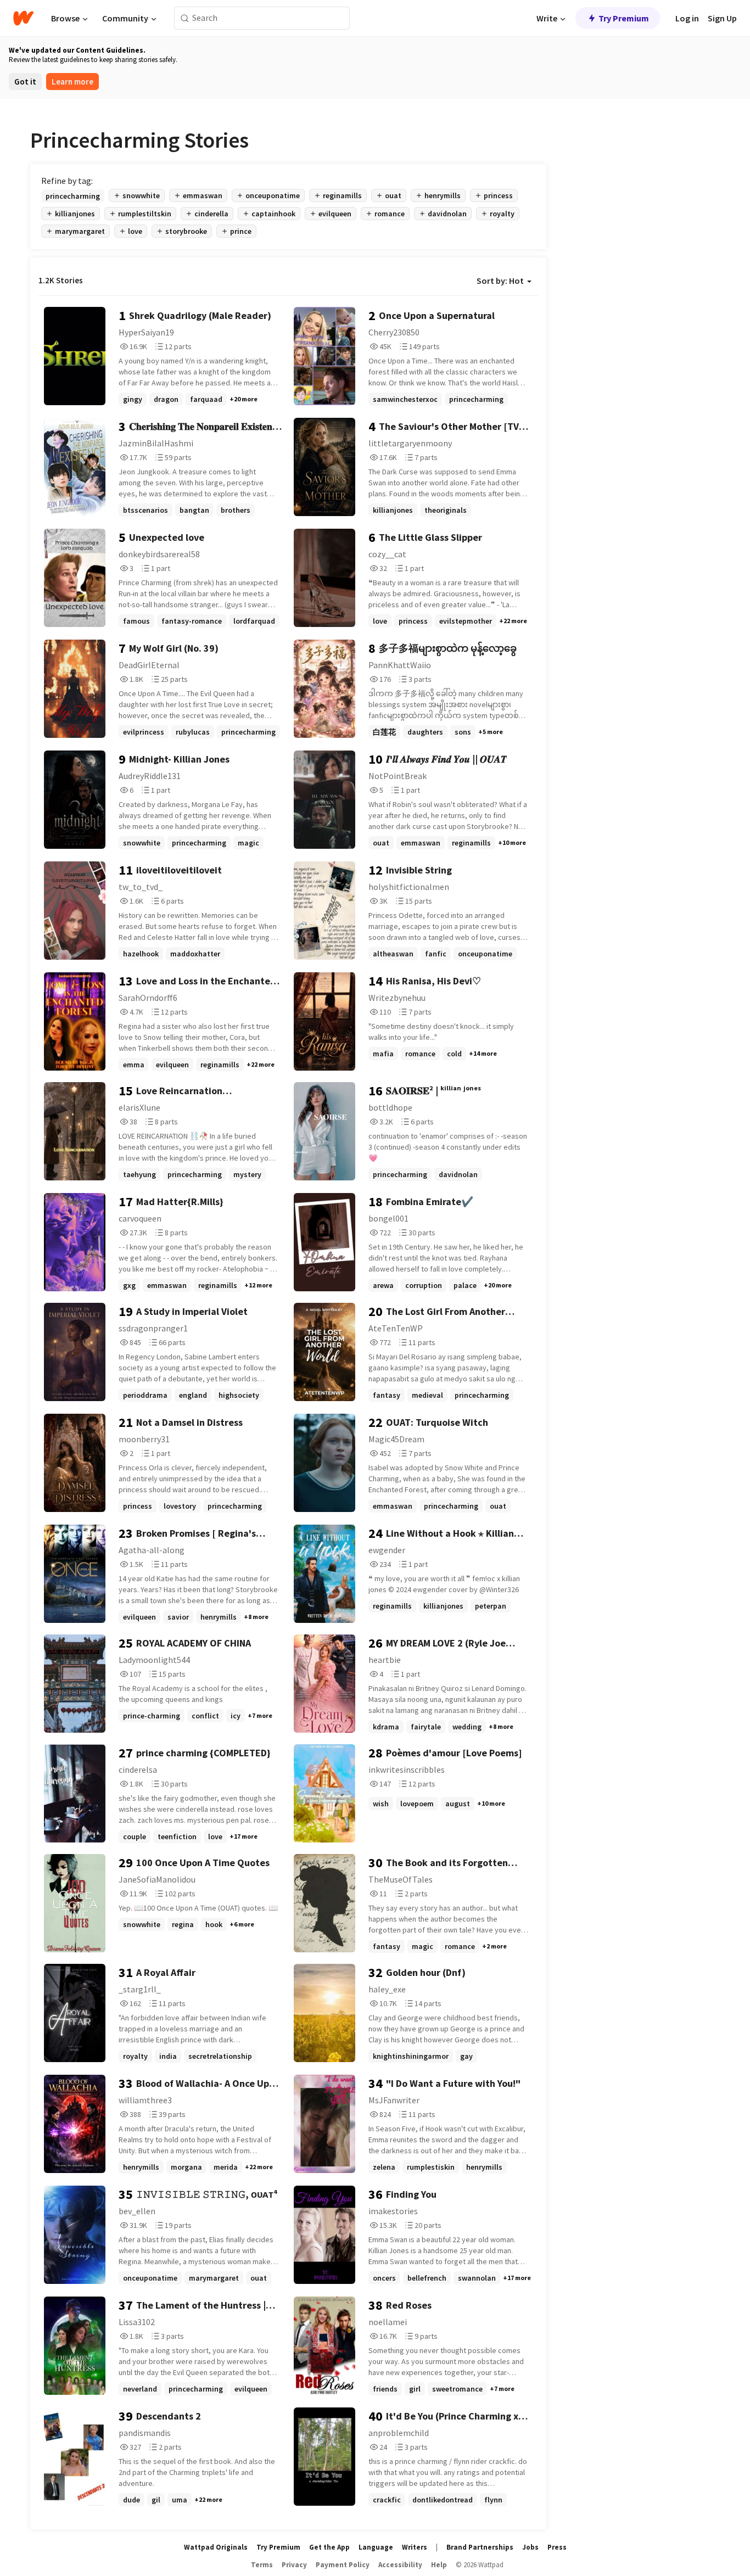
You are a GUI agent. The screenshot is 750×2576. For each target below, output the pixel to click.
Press (557, 2547)
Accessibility (400, 2565)
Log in (687, 18)
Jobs (530, 2547)
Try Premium (624, 18)
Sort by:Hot (500, 281)
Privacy (294, 2565)
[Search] (185, 18)
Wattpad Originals (216, 2547)
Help (439, 2565)
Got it (25, 82)
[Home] (23, 18)
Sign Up (722, 18)
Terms (262, 2565)
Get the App (329, 2547)
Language (376, 2547)
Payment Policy (343, 2565)
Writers (415, 2547)
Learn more (72, 82)
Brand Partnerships (480, 2547)
